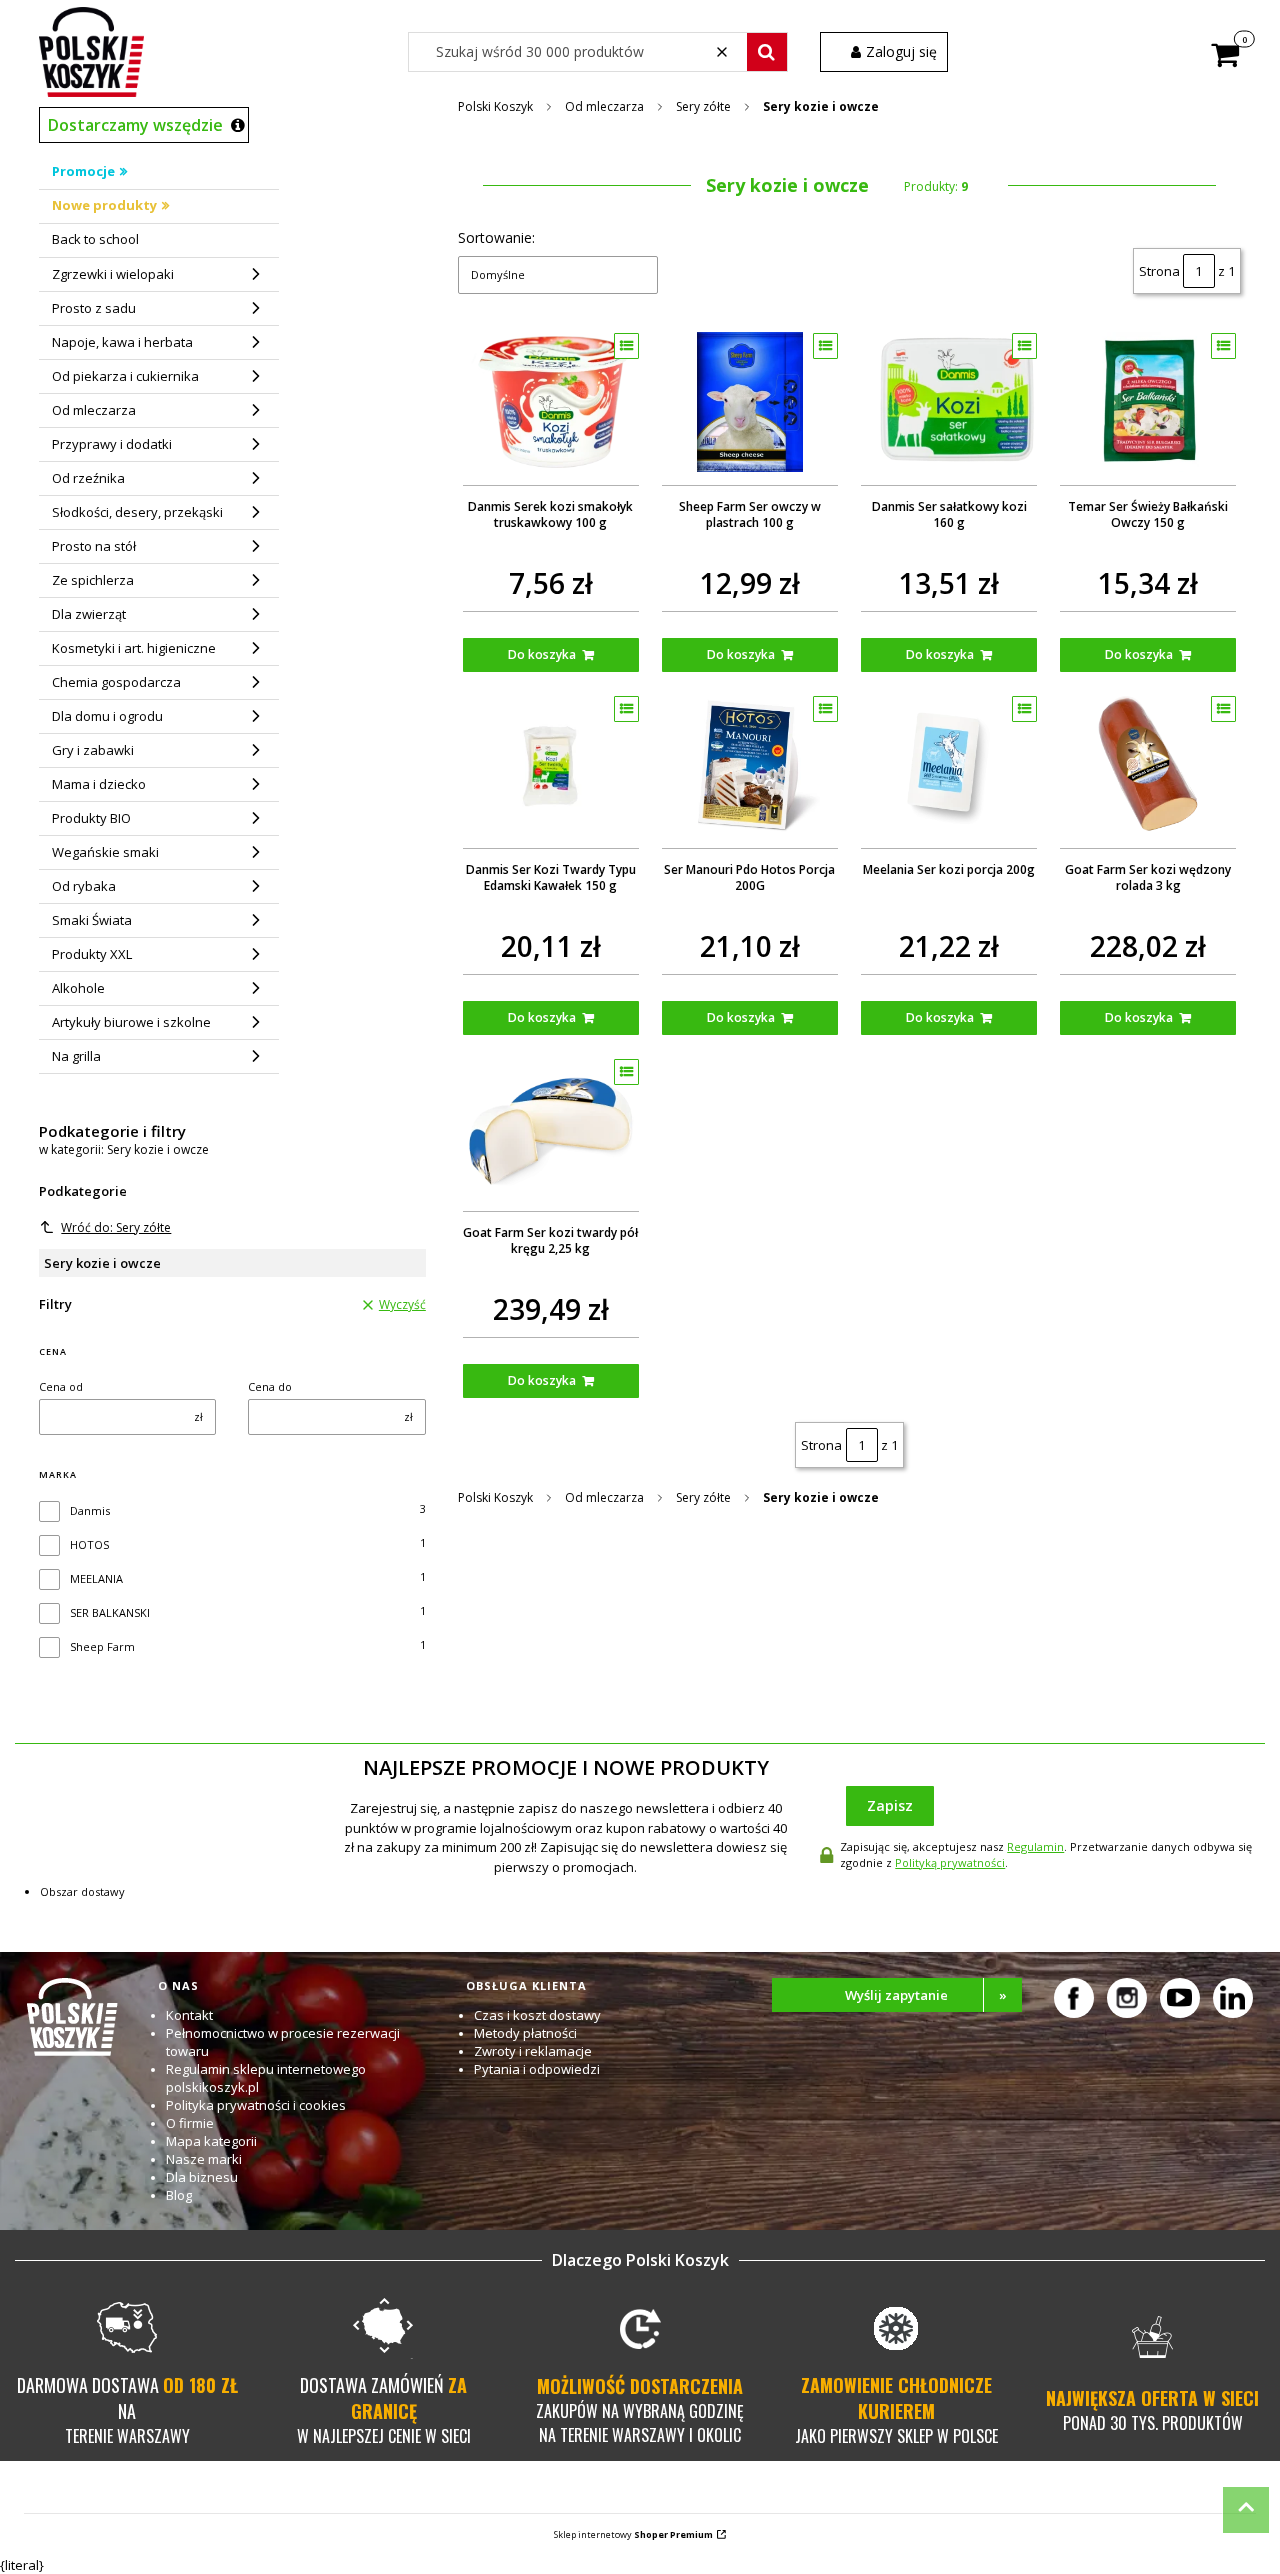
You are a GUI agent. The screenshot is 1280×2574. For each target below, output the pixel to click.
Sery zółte (703, 106)
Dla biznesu (202, 2177)
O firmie (190, 2123)
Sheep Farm (102, 1646)
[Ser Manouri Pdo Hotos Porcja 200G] (750, 765)
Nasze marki (204, 2159)
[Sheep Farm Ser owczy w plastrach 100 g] (750, 402)
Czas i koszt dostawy (537, 2015)
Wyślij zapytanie (926, 1995)
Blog (179, 2195)
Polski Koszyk (495, 106)
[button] (767, 52)
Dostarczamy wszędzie (135, 125)
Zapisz (890, 1805)
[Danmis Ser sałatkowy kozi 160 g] (949, 402)
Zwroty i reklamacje (533, 2051)
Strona (1159, 271)
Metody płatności (525, 2033)
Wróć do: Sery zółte (116, 1227)
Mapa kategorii (211, 2141)
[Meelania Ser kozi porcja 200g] (949, 765)
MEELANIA (96, 1578)
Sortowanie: (496, 237)
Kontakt (189, 2015)
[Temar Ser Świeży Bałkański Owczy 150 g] (1148, 402)
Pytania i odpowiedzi (537, 2069)
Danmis (90, 1510)
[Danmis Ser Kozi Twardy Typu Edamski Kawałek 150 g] (551, 765)
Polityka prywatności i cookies (256, 2105)
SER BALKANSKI (110, 1612)
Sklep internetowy (633, 2534)
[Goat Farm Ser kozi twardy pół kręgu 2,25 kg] (551, 1128)
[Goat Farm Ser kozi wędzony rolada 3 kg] (1148, 765)
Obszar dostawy (82, 1891)
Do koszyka (542, 654)
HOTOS (89, 1544)
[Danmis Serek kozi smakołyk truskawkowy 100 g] (551, 402)
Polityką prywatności (950, 1862)
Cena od (61, 1386)
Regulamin (1035, 1846)
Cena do (270, 1386)
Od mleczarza (604, 106)
